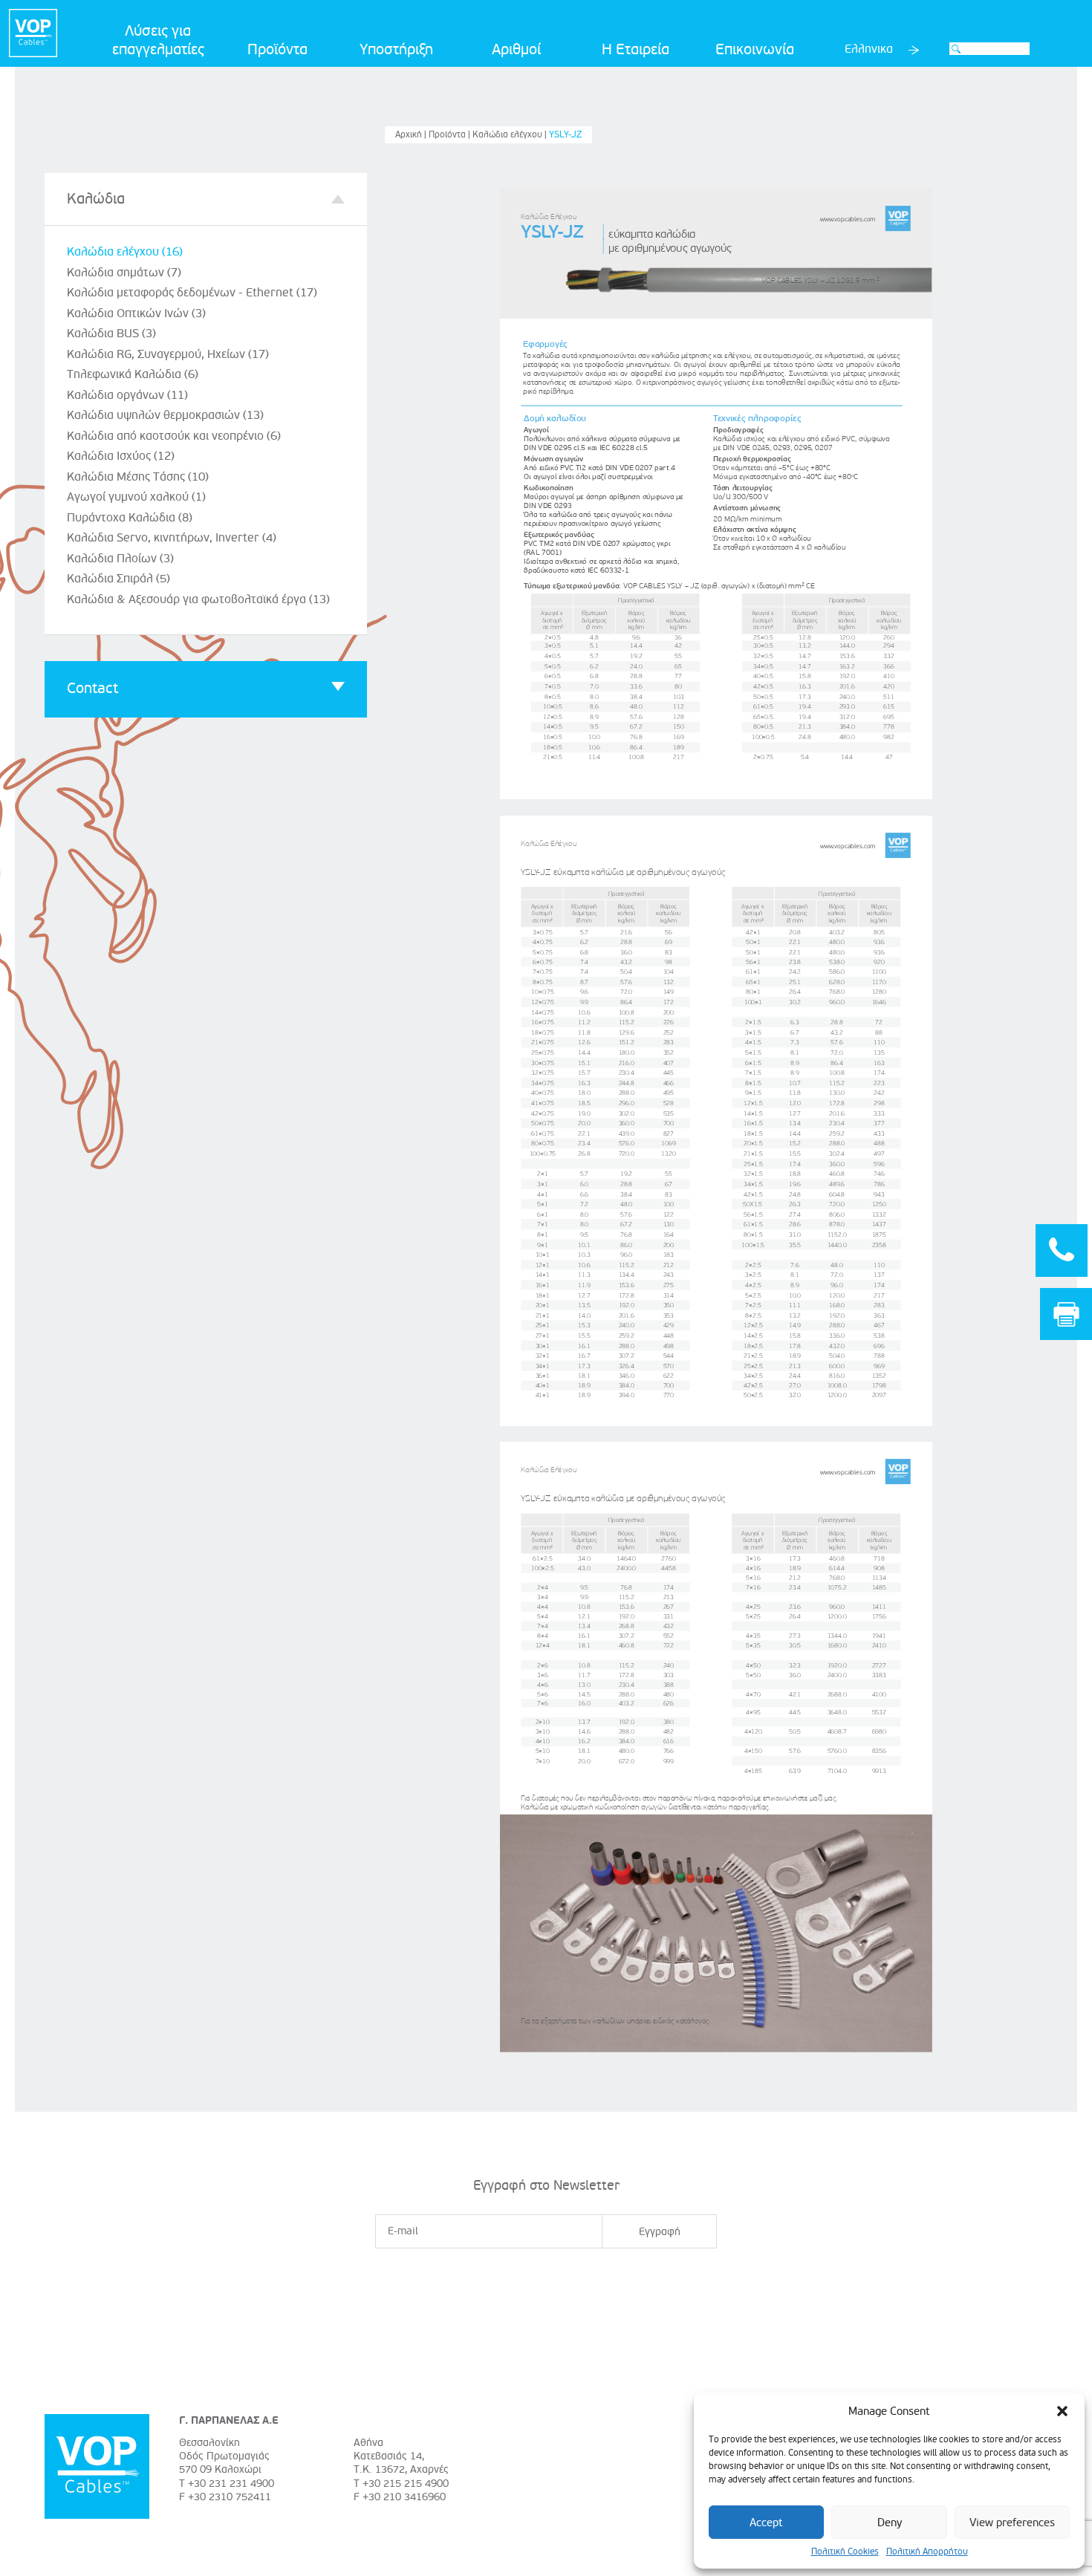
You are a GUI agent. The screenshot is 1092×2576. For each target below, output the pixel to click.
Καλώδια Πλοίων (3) (120, 559)
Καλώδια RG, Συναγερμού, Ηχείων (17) (168, 354)
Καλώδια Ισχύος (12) (121, 456)
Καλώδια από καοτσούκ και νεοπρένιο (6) (174, 436)
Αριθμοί (516, 50)
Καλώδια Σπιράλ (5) (118, 579)
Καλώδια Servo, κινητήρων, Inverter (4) (172, 538)
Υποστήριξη (396, 50)
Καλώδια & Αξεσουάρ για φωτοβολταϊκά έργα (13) (198, 599)
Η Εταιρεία (636, 50)
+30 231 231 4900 (231, 2484)
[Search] (956, 49)
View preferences (1012, 2523)
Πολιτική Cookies (845, 2552)
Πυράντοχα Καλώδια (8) (130, 518)
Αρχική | (412, 135)
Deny (890, 2523)
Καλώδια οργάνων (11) (127, 395)
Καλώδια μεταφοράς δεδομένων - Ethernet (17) (192, 293)
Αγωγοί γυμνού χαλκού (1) (136, 497)
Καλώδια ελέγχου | (511, 135)
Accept (766, 2523)
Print (1066, 1314)
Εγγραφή (660, 2232)
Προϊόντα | (451, 135)
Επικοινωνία (755, 50)
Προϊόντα (277, 50)
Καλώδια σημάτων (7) (124, 273)
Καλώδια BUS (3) (111, 334)
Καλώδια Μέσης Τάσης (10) (138, 477)
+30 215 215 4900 (406, 2484)
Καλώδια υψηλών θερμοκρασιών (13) (165, 415)
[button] (1062, 2411)
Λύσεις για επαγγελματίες (158, 40)
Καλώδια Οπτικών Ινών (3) (136, 313)
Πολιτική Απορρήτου (927, 2552)
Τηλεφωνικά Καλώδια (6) (133, 374)
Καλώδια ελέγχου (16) (125, 252)
